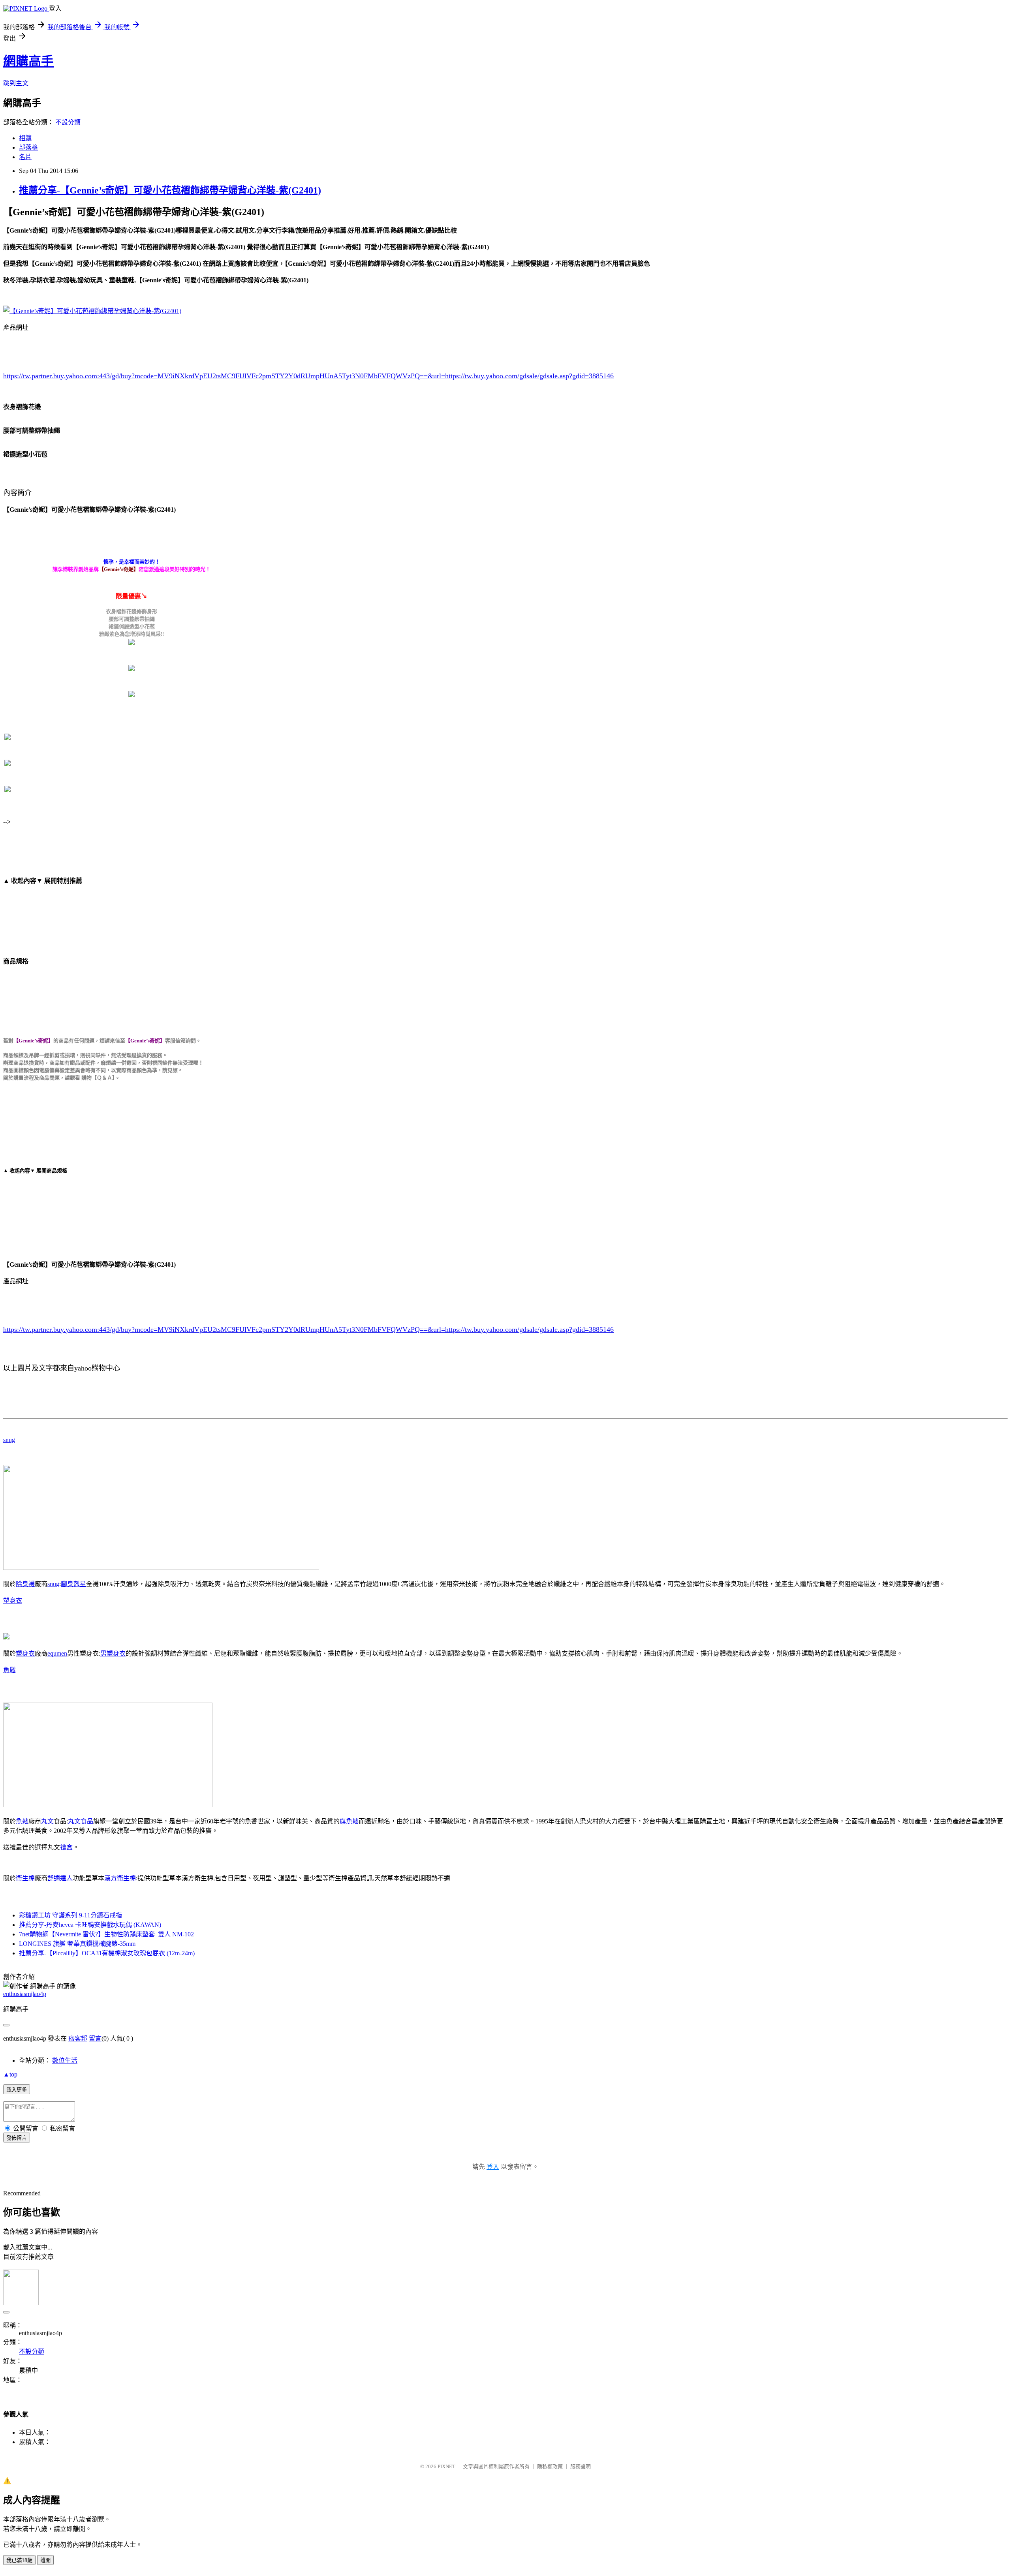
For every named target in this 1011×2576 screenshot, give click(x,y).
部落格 (28, 147)
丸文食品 (81, 1821)
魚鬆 (9, 1670)
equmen (57, 1653)
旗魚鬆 (349, 1821)
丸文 (47, 1821)
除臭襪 (25, 1584)
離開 (45, 2560)
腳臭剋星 (73, 1584)
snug (9, 1440)
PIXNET (446, 2466)
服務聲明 (581, 2466)
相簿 (25, 138)
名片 (25, 157)
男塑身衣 (113, 1653)
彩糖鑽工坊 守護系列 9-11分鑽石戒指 (70, 1915)
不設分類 (68, 122)
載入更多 (17, 2090)
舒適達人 (60, 1878)
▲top (10, 2074)
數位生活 (65, 2061)
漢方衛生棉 (120, 1878)
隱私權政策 (550, 2466)
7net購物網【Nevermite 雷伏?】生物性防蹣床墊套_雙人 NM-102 (106, 1934)
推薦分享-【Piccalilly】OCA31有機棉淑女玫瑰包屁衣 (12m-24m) (107, 1953)
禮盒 (66, 1847)
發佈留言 (17, 2138)
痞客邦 (78, 2038)
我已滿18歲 (19, 2560)
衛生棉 (25, 1878)
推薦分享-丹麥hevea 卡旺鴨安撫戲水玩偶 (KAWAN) (90, 1925)
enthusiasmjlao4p (25, 1994)
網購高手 (28, 61)
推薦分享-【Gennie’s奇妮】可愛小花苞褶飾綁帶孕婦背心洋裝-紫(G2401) (170, 190)
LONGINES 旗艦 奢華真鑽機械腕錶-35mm (77, 1944)
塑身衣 (13, 1601)
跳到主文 (16, 83)
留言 (95, 2038)
